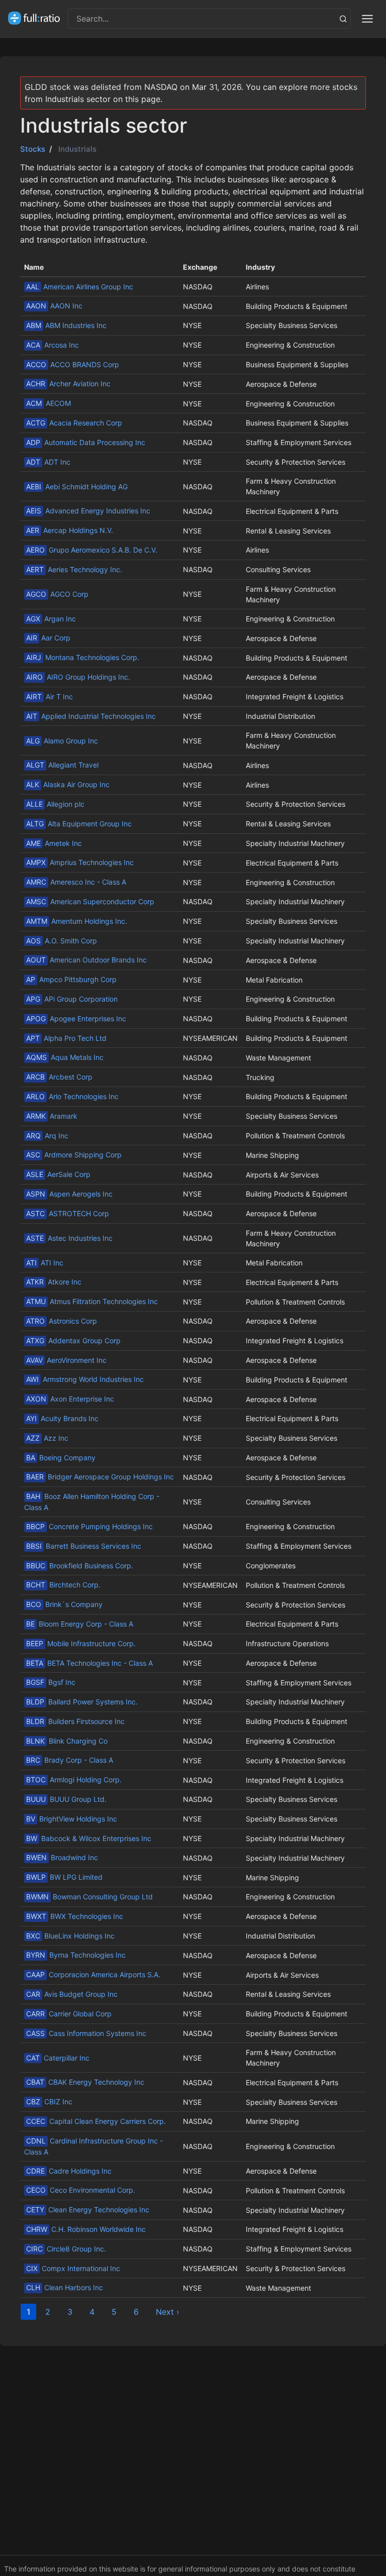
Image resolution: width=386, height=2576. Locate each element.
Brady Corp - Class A (70, 1760)
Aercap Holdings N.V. (70, 530)
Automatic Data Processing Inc (86, 442)
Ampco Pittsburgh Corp (71, 979)
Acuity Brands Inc (62, 1418)
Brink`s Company (64, 1604)
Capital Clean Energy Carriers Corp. (96, 2121)
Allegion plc (55, 804)
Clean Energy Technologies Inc (88, 2210)
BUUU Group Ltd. (66, 1799)
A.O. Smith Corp (62, 941)
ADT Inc (48, 462)
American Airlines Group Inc (80, 287)
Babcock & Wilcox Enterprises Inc (89, 1838)
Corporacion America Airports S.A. (93, 1974)
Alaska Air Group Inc (68, 784)
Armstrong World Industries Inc (85, 1379)
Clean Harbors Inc (65, 2287)
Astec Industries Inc (69, 1238)
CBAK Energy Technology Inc (85, 2082)
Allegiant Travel (62, 765)
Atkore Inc (54, 1282)
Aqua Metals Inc (65, 1057)
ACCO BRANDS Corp (73, 364)
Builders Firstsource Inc (75, 1721)
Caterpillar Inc (58, 2058)
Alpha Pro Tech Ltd (66, 1038)
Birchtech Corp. (63, 1585)
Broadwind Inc (62, 1857)
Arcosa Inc (53, 345)
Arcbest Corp (59, 1077)
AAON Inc (54, 306)
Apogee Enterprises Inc (76, 1018)
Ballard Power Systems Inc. (82, 1702)
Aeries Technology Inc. (74, 569)
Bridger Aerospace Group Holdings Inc (100, 1477)
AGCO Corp (57, 594)
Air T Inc (50, 696)
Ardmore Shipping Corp (74, 1155)
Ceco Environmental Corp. (81, 2190)
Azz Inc (47, 1438)
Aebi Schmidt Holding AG (77, 487)
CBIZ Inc (49, 2102)
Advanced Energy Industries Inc (88, 511)
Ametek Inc (54, 843)
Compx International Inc (73, 2268)
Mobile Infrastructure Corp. (81, 1643)
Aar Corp (48, 638)
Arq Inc (47, 1136)
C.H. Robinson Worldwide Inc (86, 2229)
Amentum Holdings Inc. (77, 921)
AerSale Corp (58, 1174)
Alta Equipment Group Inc (79, 824)
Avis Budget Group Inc (72, 1994)
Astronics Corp (62, 1321)
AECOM (49, 403)
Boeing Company (61, 1458)
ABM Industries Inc (66, 325)
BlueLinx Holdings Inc (70, 1936)
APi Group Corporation (72, 999)
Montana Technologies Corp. (83, 657)
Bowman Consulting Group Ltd (89, 1897)
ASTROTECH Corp (68, 1213)
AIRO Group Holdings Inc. (78, 677)
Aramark (52, 1116)
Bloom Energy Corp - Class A (80, 1624)
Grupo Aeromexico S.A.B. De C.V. (92, 550)
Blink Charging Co (67, 1741)
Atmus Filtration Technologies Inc (92, 1301)
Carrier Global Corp (69, 2014)
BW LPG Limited (64, 1877)
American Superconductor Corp (90, 901)
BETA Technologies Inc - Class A (89, 1663)
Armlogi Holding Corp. (74, 1780)
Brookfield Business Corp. (80, 1566)
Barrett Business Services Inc (84, 1546)
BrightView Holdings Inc (72, 1819)
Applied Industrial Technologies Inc (91, 716)
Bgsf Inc (51, 1682)
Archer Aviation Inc (68, 384)
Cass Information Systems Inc (86, 2033)
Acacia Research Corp (74, 423)
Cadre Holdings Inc (69, 2171)
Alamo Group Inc (62, 741)
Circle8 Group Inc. (66, 2249)
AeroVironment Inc (66, 1360)
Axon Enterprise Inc (70, 1399)
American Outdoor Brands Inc (86, 960)
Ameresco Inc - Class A (76, 882)
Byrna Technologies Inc (76, 1955)
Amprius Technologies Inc (80, 862)
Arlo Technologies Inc (72, 1096)
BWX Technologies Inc (75, 1916)
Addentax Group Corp (73, 1340)
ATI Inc (45, 1263)
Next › (168, 2312)
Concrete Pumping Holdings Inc (89, 1526)
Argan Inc (51, 619)
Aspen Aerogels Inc (69, 1194)
